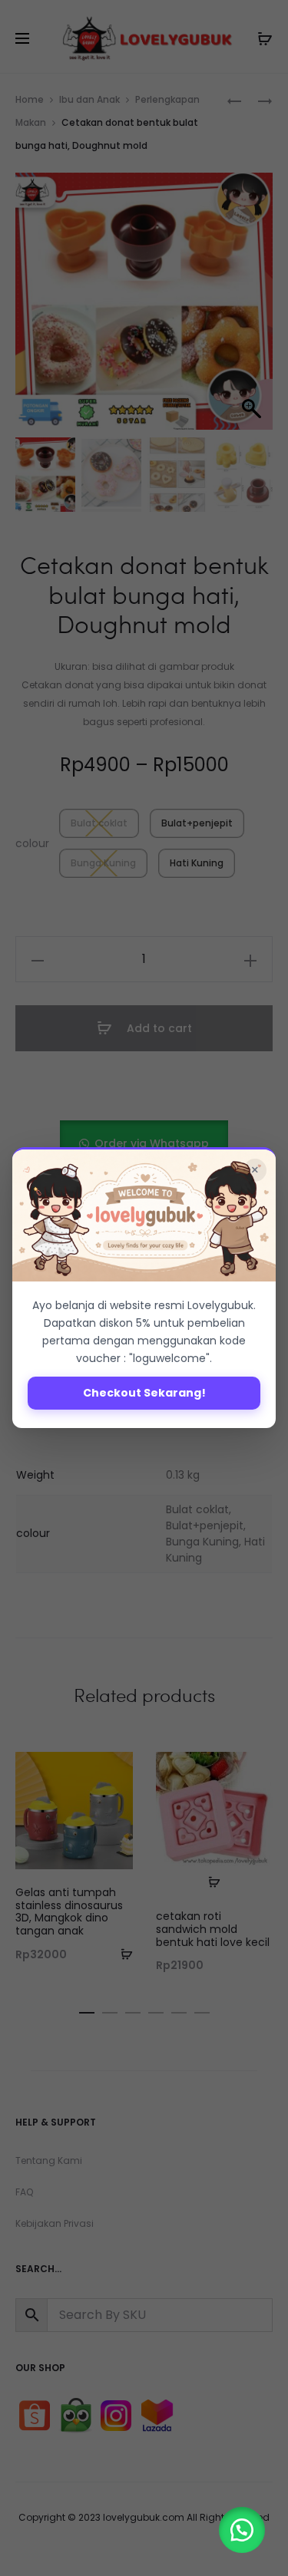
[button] (242, 2530)
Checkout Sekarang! (144, 1393)
